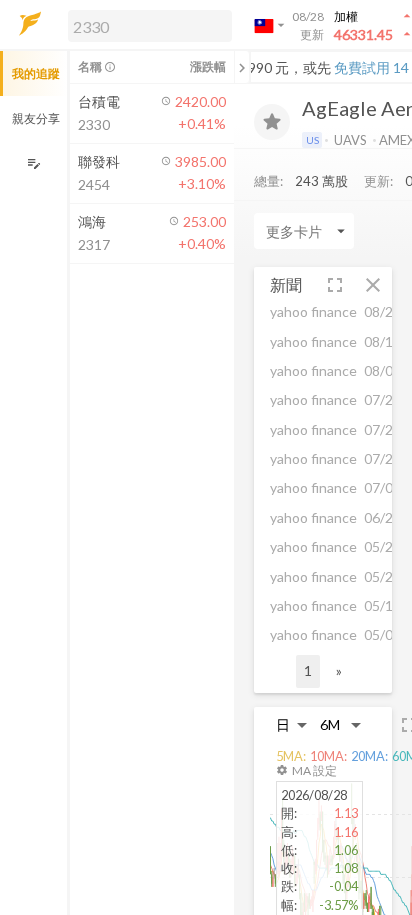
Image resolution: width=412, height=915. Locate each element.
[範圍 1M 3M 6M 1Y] (341, 724)
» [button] (339, 670)
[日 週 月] (292, 724)
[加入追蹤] (272, 122)
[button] (146, 25)
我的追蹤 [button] (36, 73)
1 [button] (308, 670)
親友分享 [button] (36, 118)
